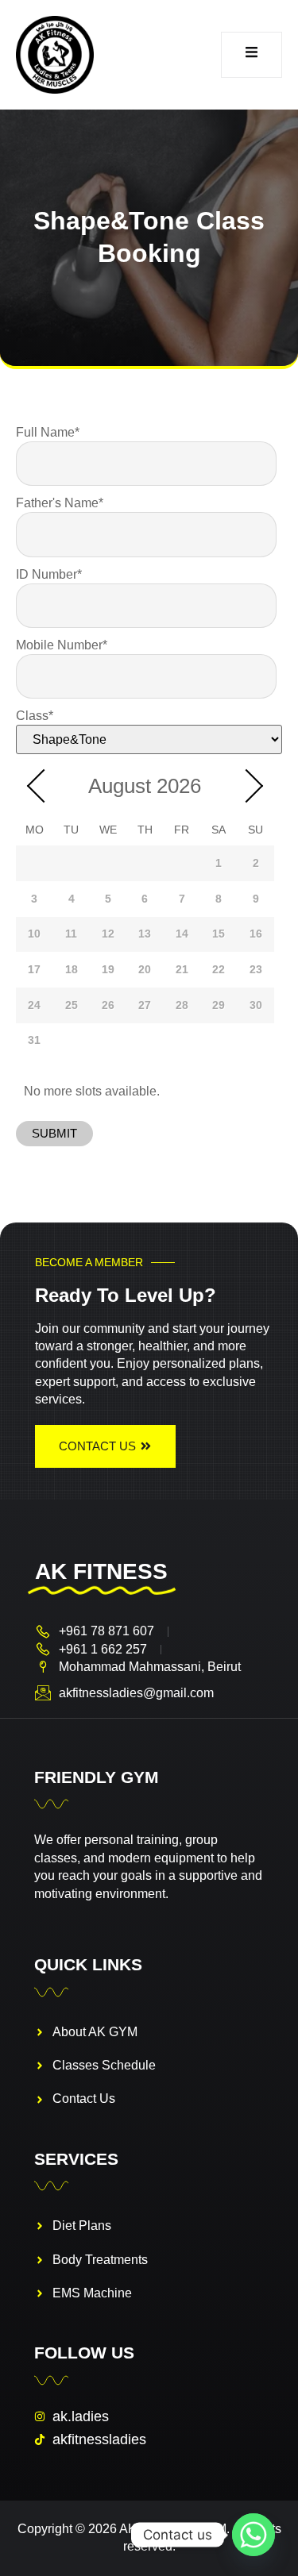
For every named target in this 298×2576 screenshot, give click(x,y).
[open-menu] (252, 55)
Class (35, 716)
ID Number (49, 574)
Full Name (48, 431)
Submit (54, 1133)
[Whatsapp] (253, 2535)
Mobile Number (62, 645)
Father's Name (60, 503)
